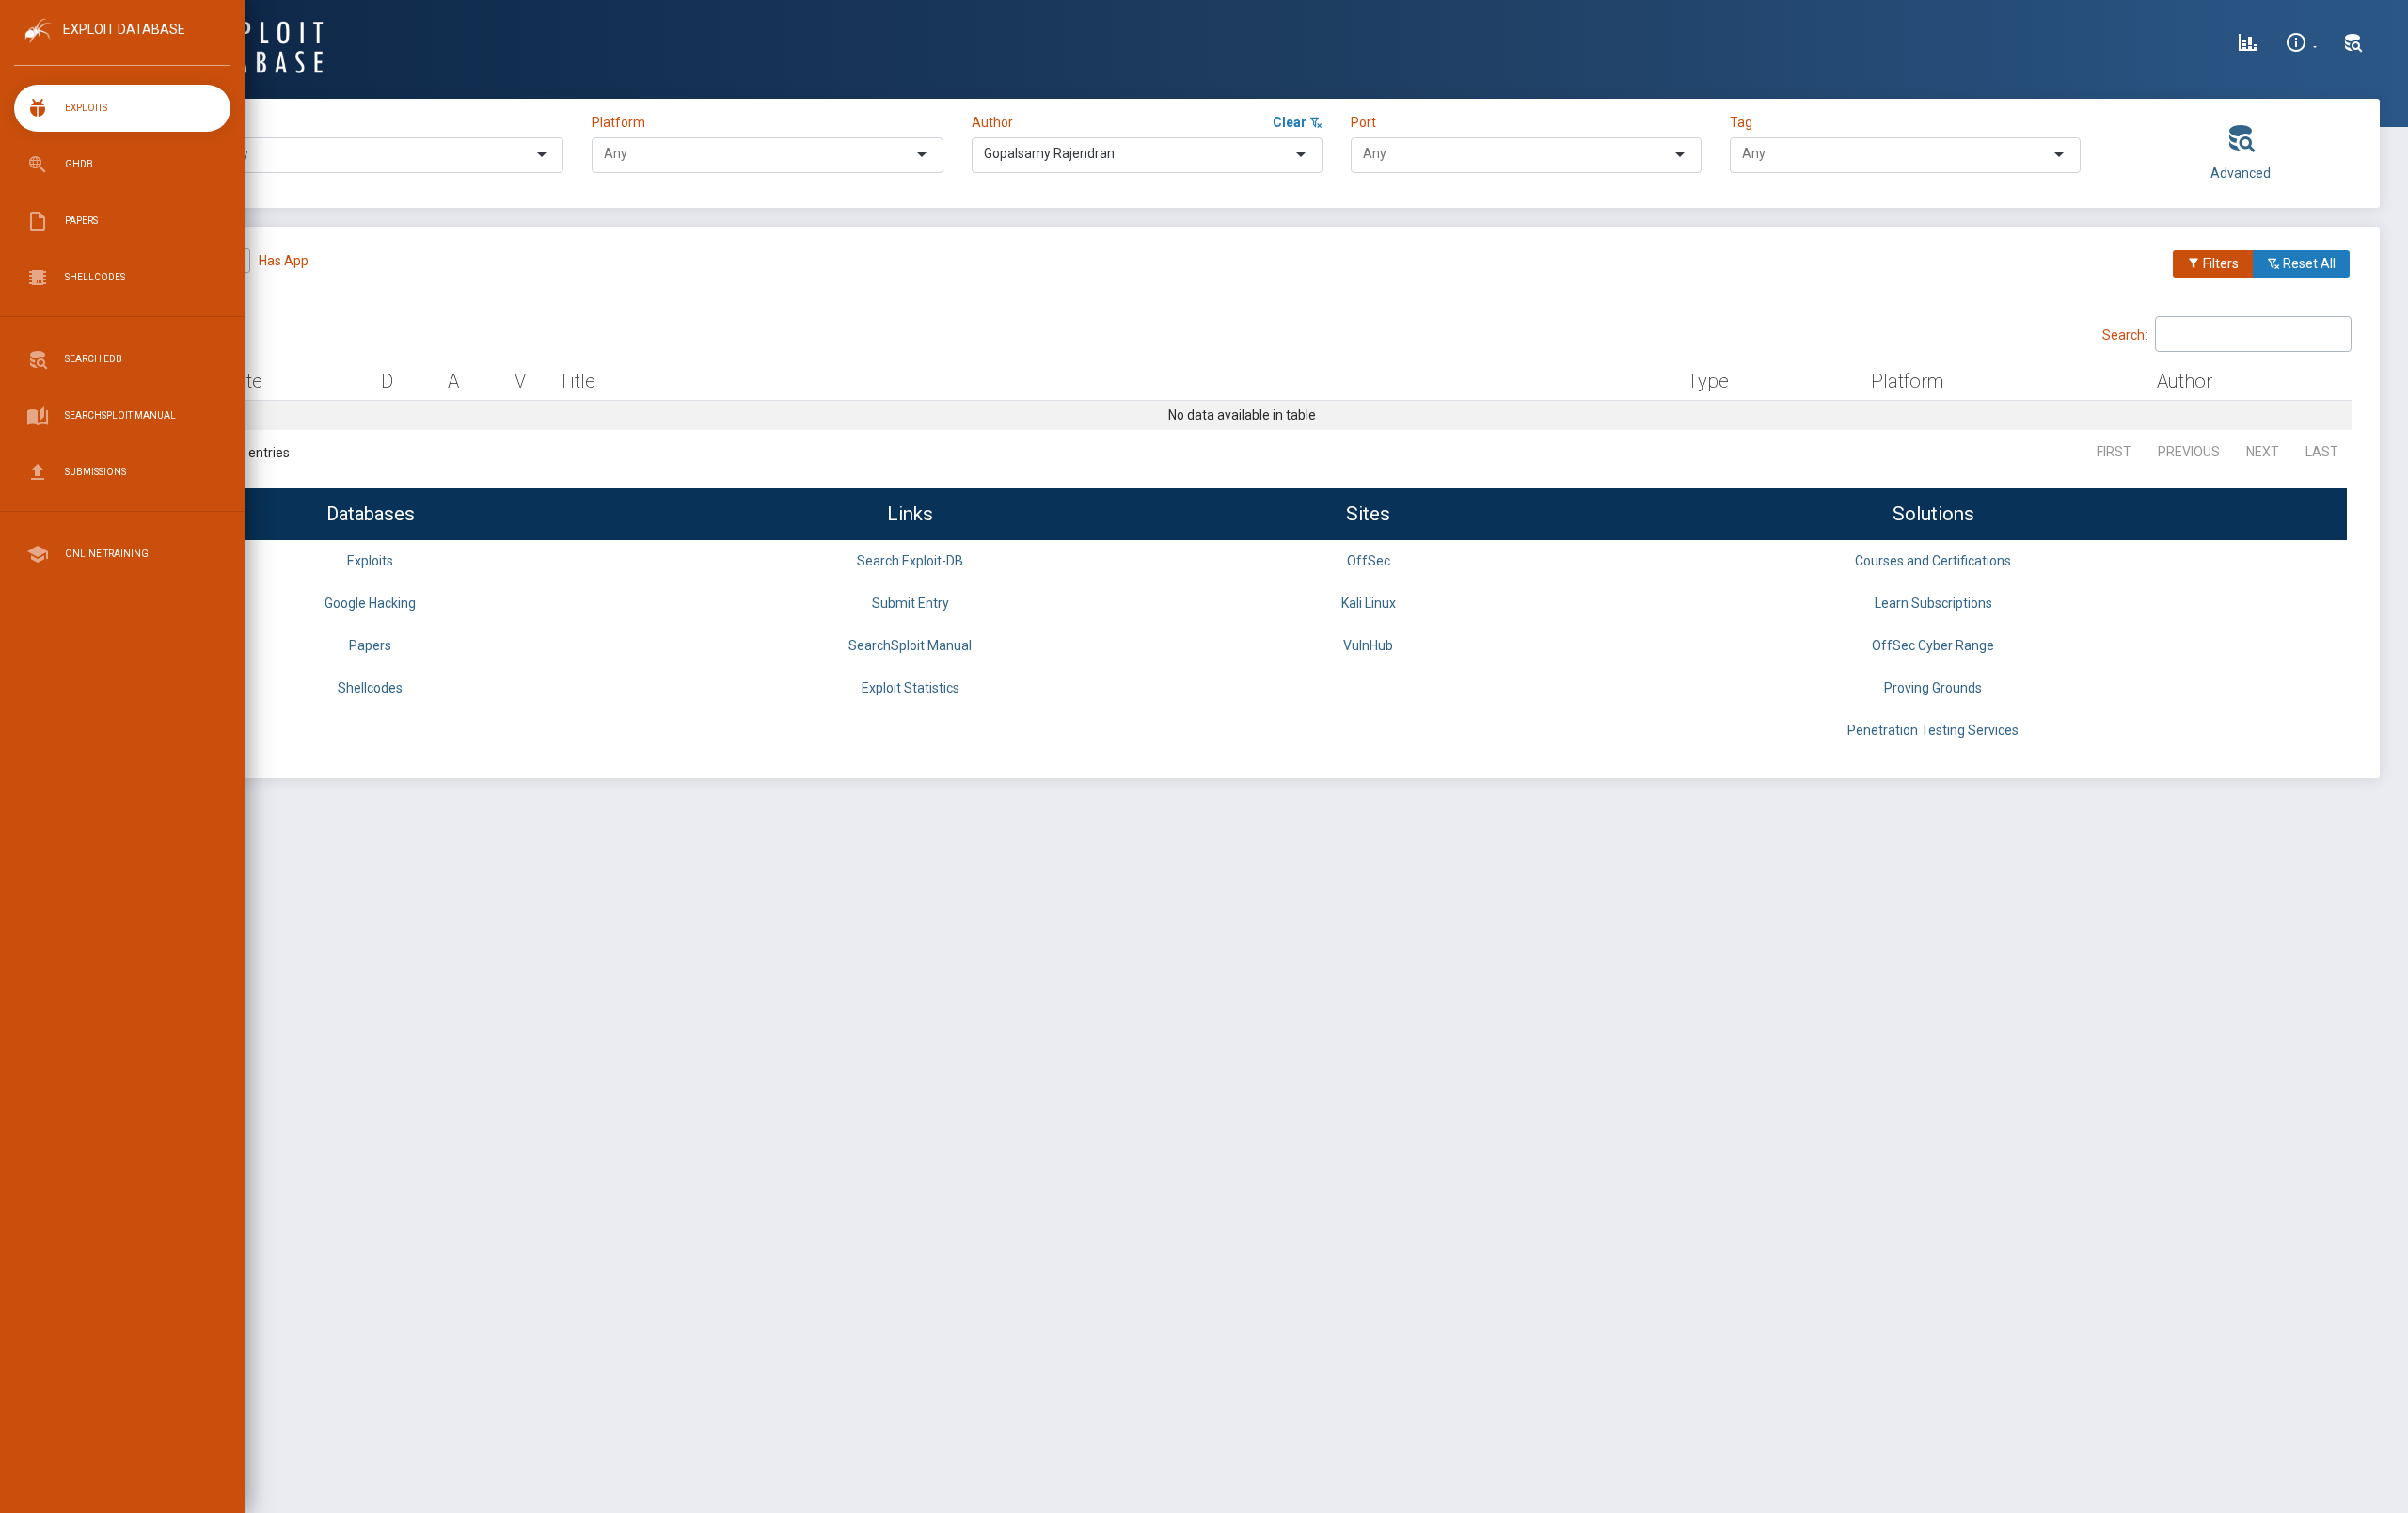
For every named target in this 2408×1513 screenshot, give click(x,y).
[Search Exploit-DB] (2353, 45)
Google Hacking (370, 603)
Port (1363, 122)
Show (150, 333)
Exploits (370, 561)
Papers (370, 645)
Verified (189, 261)
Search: (2125, 334)
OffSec (1369, 561)
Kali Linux (1369, 603)
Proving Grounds (1933, 688)
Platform (618, 122)
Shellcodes (370, 688)
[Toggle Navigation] (122, 46)
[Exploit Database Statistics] (2248, 45)
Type (230, 122)
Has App (284, 261)
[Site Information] (2301, 45)
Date (243, 381)
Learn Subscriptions (1933, 603)
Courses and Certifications (1933, 561)
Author (992, 122)
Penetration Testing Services (1933, 730)
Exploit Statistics (911, 688)
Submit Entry (911, 603)
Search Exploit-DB (910, 561)
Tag (1741, 122)
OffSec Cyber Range (1933, 645)
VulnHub (1368, 645)
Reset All (2308, 263)
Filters (2219, 263)
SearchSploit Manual (910, 645)
